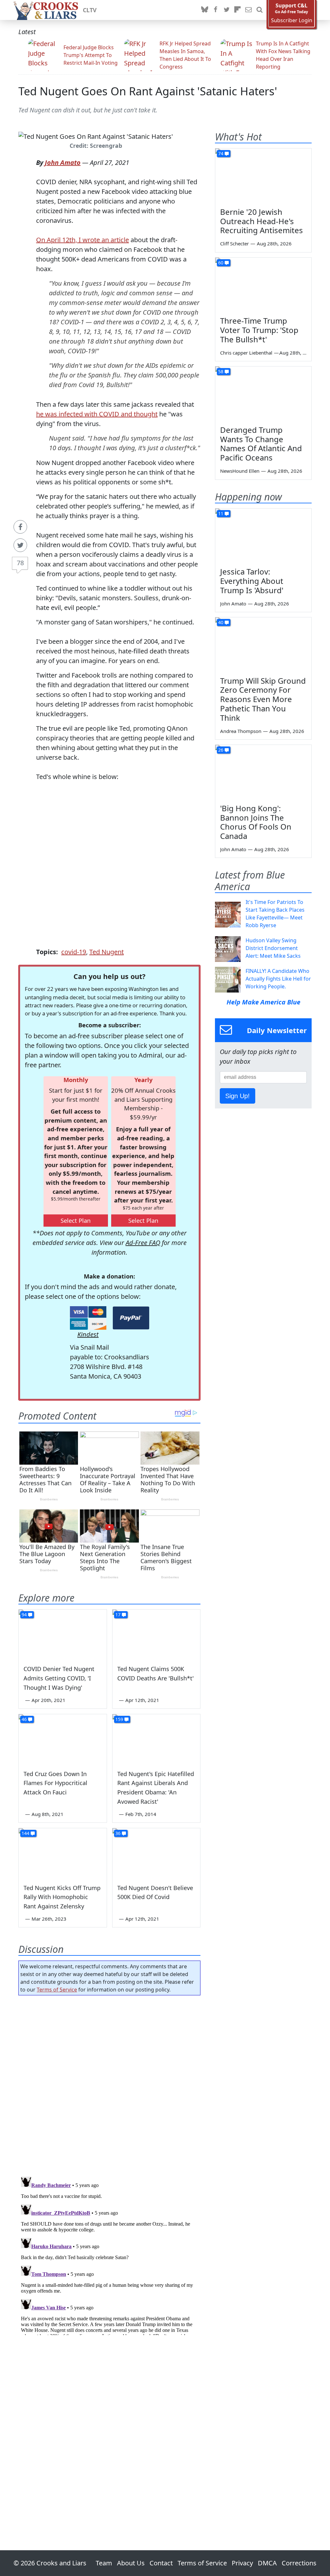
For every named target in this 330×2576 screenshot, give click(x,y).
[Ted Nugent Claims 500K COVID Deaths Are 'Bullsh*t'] (156, 1634)
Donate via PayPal (131, 1318)
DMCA (267, 2563)
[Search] (259, 10)
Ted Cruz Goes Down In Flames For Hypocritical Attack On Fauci (55, 1783)
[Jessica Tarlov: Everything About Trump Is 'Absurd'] (263, 536)
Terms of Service (57, 1990)
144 (25, 1833)
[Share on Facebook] (20, 527)
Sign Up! (238, 1096)
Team (104, 2563)
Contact (161, 2563)
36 (118, 1833)
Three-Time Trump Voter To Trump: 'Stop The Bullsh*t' (259, 330)
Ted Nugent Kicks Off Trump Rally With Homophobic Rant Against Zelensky (62, 1897)
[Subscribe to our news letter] (248, 10)
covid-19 (74, 952)
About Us (131, 2563)
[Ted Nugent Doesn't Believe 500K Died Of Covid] (156, 1853)
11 (221, 513)
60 (221, 263)
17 (118, 1615)
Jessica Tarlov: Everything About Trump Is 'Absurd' (252, 581)
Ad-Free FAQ (143, 1243)
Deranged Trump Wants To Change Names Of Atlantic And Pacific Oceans (261, 444)
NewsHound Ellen (240, 471)
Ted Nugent (107, 952)
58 (221, 371)
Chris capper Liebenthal (246, 353)
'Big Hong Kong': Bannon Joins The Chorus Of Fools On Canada (256, 822)
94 (24, 1615)
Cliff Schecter (234, 243)
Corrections (299, 2563)
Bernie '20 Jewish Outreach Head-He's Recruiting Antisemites (262, 221)
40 (221, 622)
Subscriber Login (292, 20)
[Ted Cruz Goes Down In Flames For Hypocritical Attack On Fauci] (63, 1739)
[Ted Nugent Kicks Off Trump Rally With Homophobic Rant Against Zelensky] (63, 1853)
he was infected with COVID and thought (97, 414)
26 (221, 750)
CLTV (90, 10)
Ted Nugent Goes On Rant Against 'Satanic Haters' (148, 91)
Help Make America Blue (263, 1002)
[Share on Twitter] (20, 545)
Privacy (242, 2563)
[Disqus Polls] (109, 2084)
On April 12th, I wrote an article (82, 240)
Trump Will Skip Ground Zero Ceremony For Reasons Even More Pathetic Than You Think (263, 699)
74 (221, 153)
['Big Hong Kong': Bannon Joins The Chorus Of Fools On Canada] (263, 772)
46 (24, 1719)
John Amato (63, 162)
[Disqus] (109, 2255)
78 (20, 563)
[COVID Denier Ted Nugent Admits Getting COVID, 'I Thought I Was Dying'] (63, 1634)
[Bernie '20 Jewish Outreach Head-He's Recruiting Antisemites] (263, 176)
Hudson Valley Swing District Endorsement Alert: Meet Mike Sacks (273, 948)
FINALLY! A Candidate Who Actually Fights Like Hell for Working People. (278, 979)
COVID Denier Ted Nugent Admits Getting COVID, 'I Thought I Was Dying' (59, 1678)
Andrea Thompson (241, 731)
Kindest (88, 1334)
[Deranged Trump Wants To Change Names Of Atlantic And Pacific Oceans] (263, 394)
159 (119, 1719)
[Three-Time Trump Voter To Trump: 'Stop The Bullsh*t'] (263, 285)
